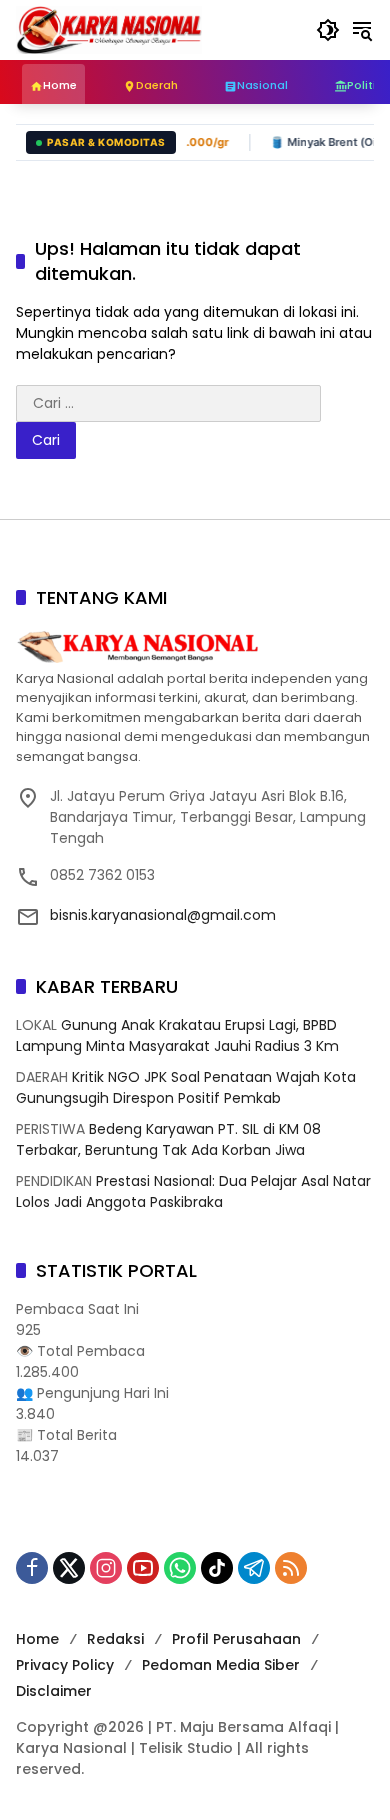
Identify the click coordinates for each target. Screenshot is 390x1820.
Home (37, 1639)
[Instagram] (106, 1568)
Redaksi (115, 1639)
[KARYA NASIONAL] (109, 29)
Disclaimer (54, 1691)
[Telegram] (254, 1568)
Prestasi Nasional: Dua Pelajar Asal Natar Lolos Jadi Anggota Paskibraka (193, 1191)
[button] (328, 30)
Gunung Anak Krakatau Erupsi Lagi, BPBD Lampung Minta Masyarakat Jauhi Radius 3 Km (177, 1035)
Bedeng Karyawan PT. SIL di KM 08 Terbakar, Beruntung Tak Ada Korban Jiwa (168, 1139)
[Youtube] (143, 1568)
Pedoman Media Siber (221, 1665)
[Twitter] (69, 1568)
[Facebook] (32, 1568)
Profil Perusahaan (236, 1639)
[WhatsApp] (180, 1568)
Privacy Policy (65, 1665)
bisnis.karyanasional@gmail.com (163, 915)
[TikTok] (217, 1568)
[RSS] (291, 1568)
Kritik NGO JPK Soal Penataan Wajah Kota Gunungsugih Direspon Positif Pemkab (186, 1087)
